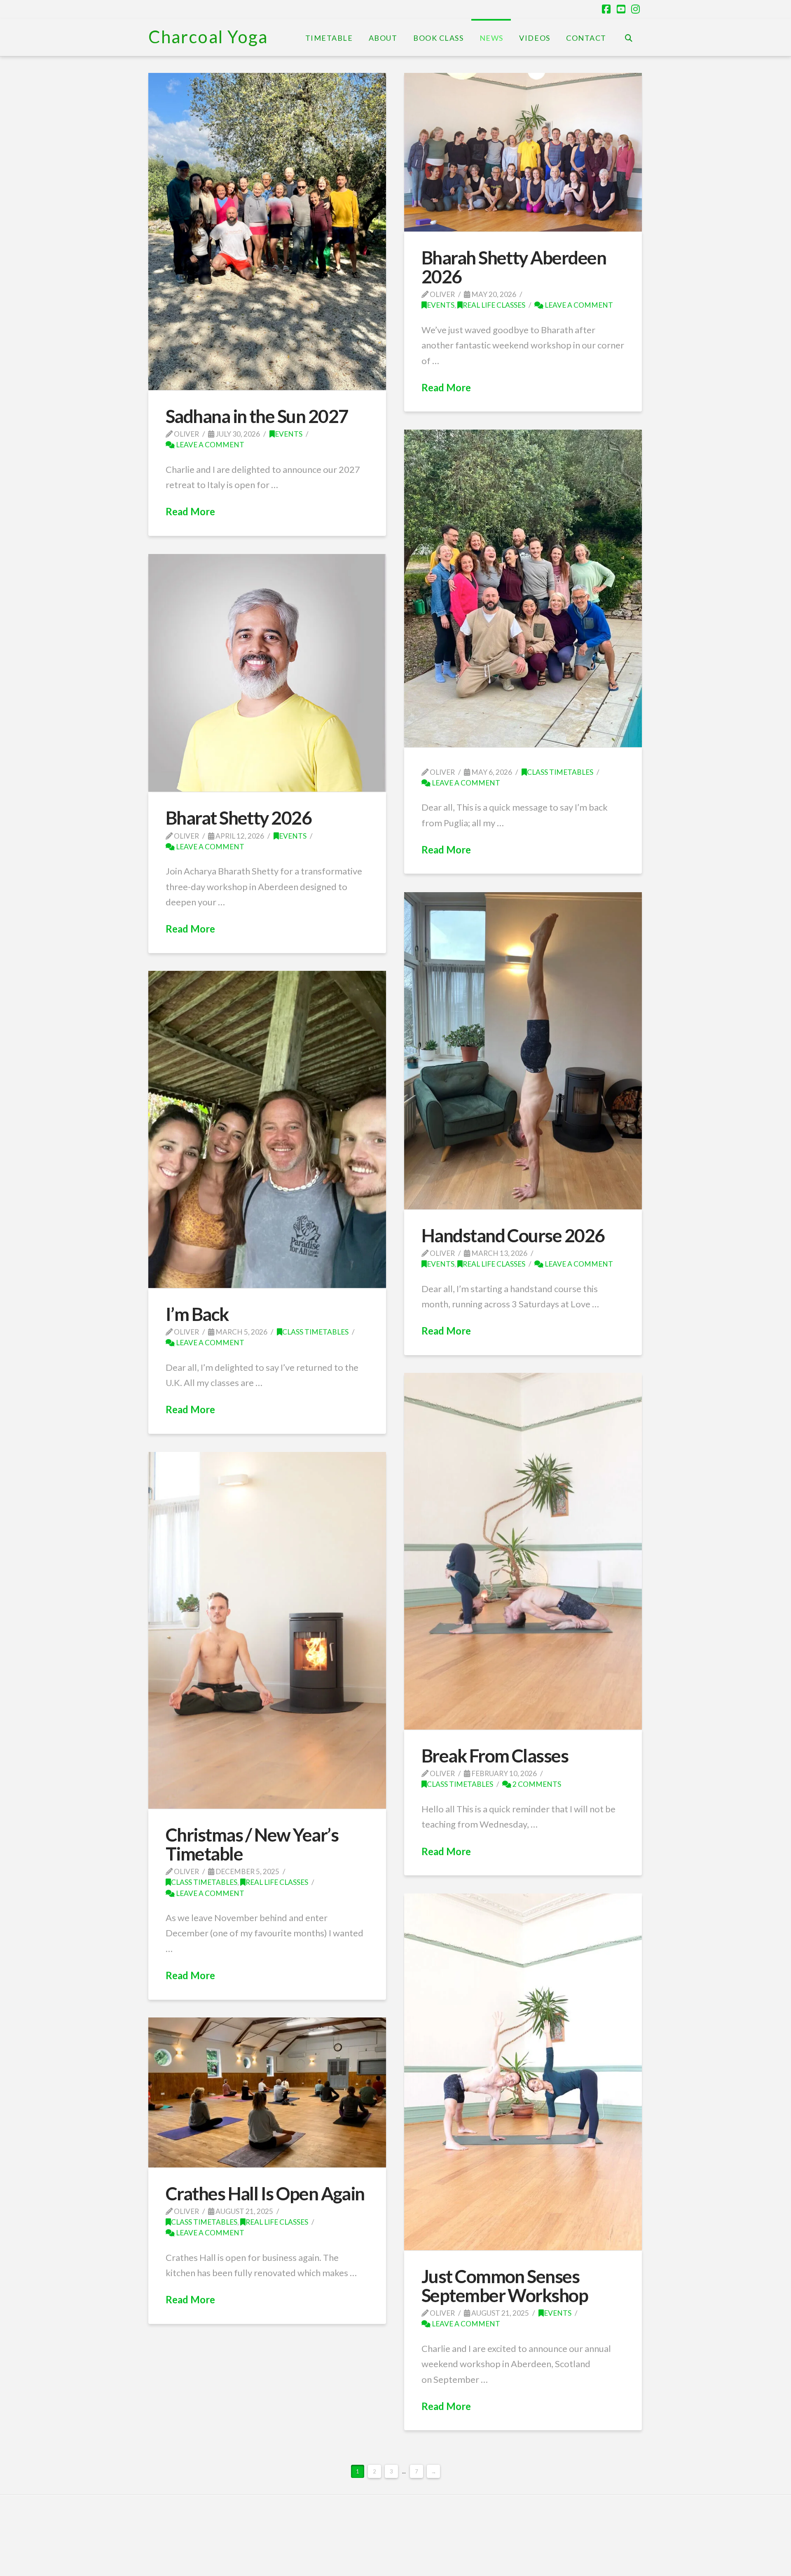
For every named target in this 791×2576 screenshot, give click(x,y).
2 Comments (536, 1784)
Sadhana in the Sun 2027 (257, 416)
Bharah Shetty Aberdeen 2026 (514, 267)
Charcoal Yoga (208, 37)
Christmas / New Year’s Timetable (252, 1844)
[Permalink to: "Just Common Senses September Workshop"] (523, 2072)
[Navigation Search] (628, 37)
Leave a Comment (209, 445)
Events (289, 434)
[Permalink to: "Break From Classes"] (523, 1551)
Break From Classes (495, 1756)
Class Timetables (560, 772)
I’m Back (197, 1314)
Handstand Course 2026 (513, 1235)
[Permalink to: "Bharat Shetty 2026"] (267, 673)
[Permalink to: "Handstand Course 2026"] (523, 1051)
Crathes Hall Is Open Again (265, 2193)
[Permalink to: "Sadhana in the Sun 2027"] (267, 231)
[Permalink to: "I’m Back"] (267, 1129)
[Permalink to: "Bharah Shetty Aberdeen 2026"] (523, 152)
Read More (190, 511)
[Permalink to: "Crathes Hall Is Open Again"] (267, 2092)
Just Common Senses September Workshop (505, 2286)
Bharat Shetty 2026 (239, 818)
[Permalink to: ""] (523, 588)
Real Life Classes (494, 305)
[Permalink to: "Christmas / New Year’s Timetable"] (267, 1630)
